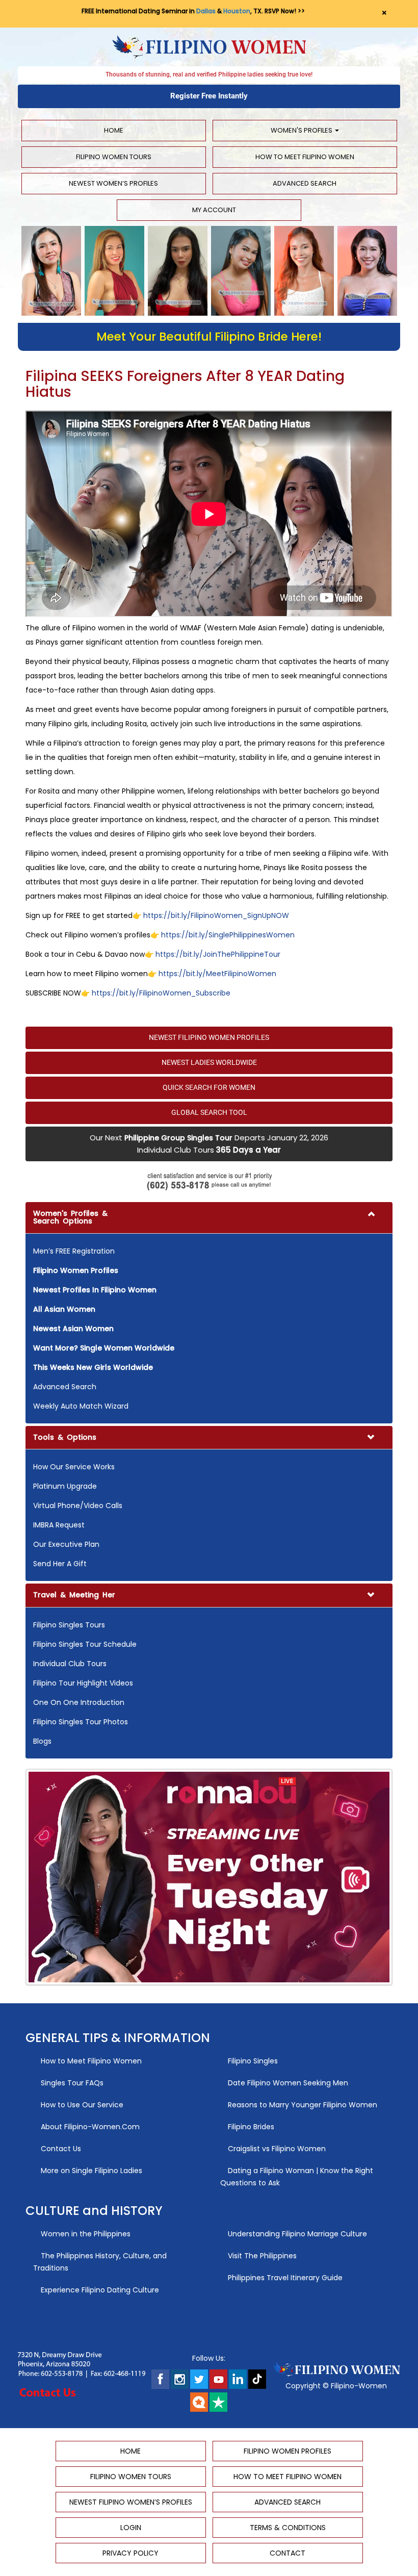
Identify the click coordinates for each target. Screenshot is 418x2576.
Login (131, 2528)
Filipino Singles (252, 2061)
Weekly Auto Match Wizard (81, 1406)
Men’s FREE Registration (74, 1251)
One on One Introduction (79, 1702)
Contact (288, 2553)
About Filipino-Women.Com (89, 2127)
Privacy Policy (130, 2553)
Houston (237, 11)
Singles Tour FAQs (71, 2083)
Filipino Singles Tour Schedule (85, 1644)
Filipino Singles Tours (69, 1625)
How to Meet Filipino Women (305, 157)
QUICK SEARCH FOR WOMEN (209, 1087)
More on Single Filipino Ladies (90, 2171)
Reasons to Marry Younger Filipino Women (302, 2105)
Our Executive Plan (66, 1544)
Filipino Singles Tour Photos (81, 1722)
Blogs (42, 1741)
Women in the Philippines (85, 2234)
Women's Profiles (302, 130)
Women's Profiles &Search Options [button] (70, 1217)
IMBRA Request (59, 1525)
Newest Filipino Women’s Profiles (131, 2502)
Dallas (206, 11)
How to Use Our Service (81, 2105)
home (114, 130)
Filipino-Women (359, 2386)
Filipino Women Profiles (288, 2451)
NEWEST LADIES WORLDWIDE (209, 1062)
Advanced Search (305, 183)
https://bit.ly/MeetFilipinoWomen (217, 974)
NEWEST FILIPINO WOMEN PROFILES (209, 1037)
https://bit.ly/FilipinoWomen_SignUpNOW (216, 915)
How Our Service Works (74, 1467)
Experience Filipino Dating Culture (99, 2290)
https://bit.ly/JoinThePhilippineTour (218, 954)
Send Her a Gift (60, 1564)
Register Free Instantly (209, 96)
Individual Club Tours (70, 1664)
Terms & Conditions (288, 2528)
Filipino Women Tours (114, 157)
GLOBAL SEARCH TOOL (209, 1112)
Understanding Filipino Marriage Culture (296, 2234)
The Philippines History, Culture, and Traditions (100, 2262)
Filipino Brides (250, 2127)
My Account (212, 210)
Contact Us (60, 2149)
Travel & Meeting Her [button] (74, 1595)
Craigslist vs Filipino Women (276, 2149)
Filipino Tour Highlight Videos (83, 1683)
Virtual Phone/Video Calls (78, 1506)
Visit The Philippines (261, 2256)
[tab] (209, 1313)
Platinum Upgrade (65, 1486)
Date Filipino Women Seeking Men (287, 2083)
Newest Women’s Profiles (113, 183)
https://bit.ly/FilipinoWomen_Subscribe (161, 993)
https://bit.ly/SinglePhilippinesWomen (228, 935)
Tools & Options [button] (65, 1437)
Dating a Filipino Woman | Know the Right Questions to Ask (297, 2177)
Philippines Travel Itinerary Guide (284, 2278)
